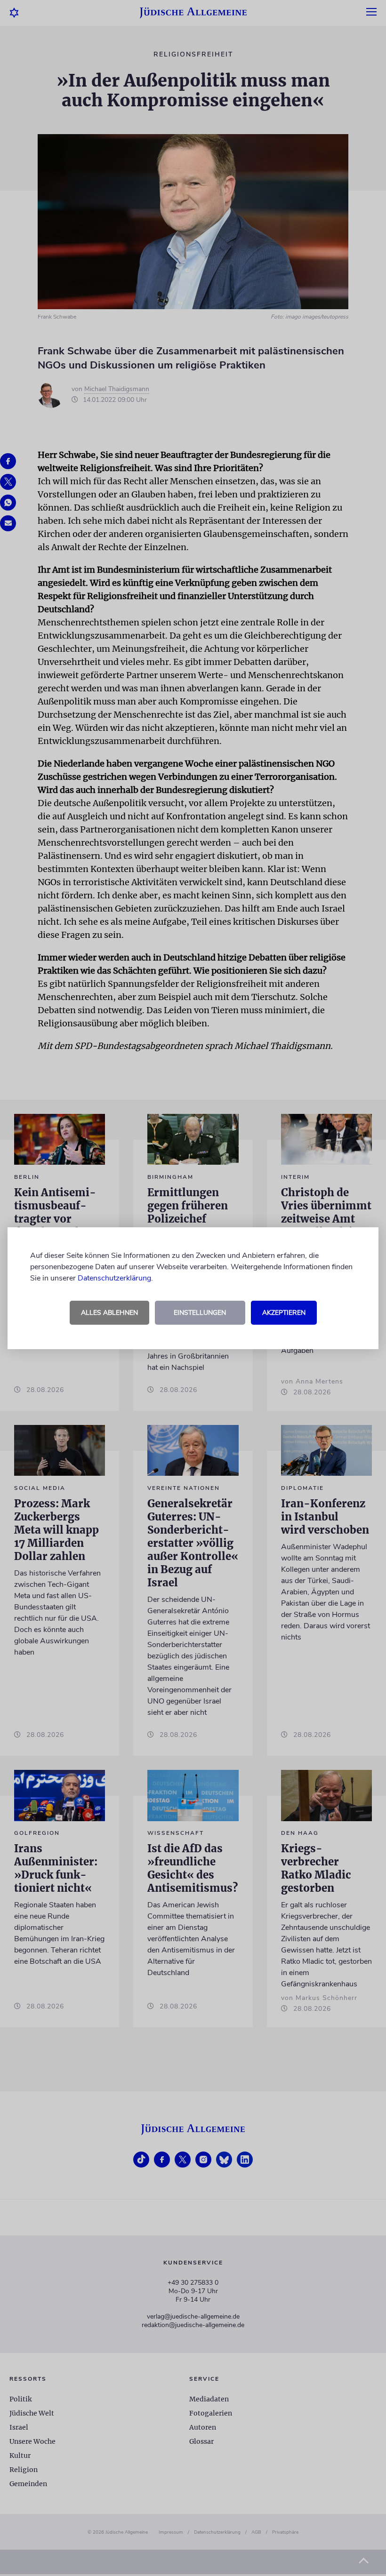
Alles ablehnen (109, 1313)
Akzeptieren (284, 1313)
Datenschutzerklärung (114, 1278)
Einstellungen (200, 1313)
